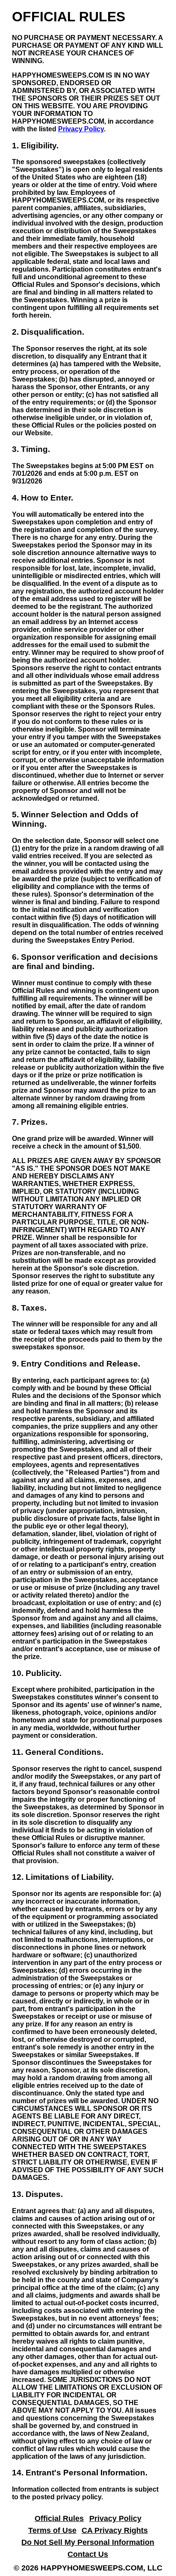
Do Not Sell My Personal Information (88, 2542)
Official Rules (59, 2518)
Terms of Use (52, 2530)
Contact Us (88, 2554)
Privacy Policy (81, 129)
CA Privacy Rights (115, 2530)
